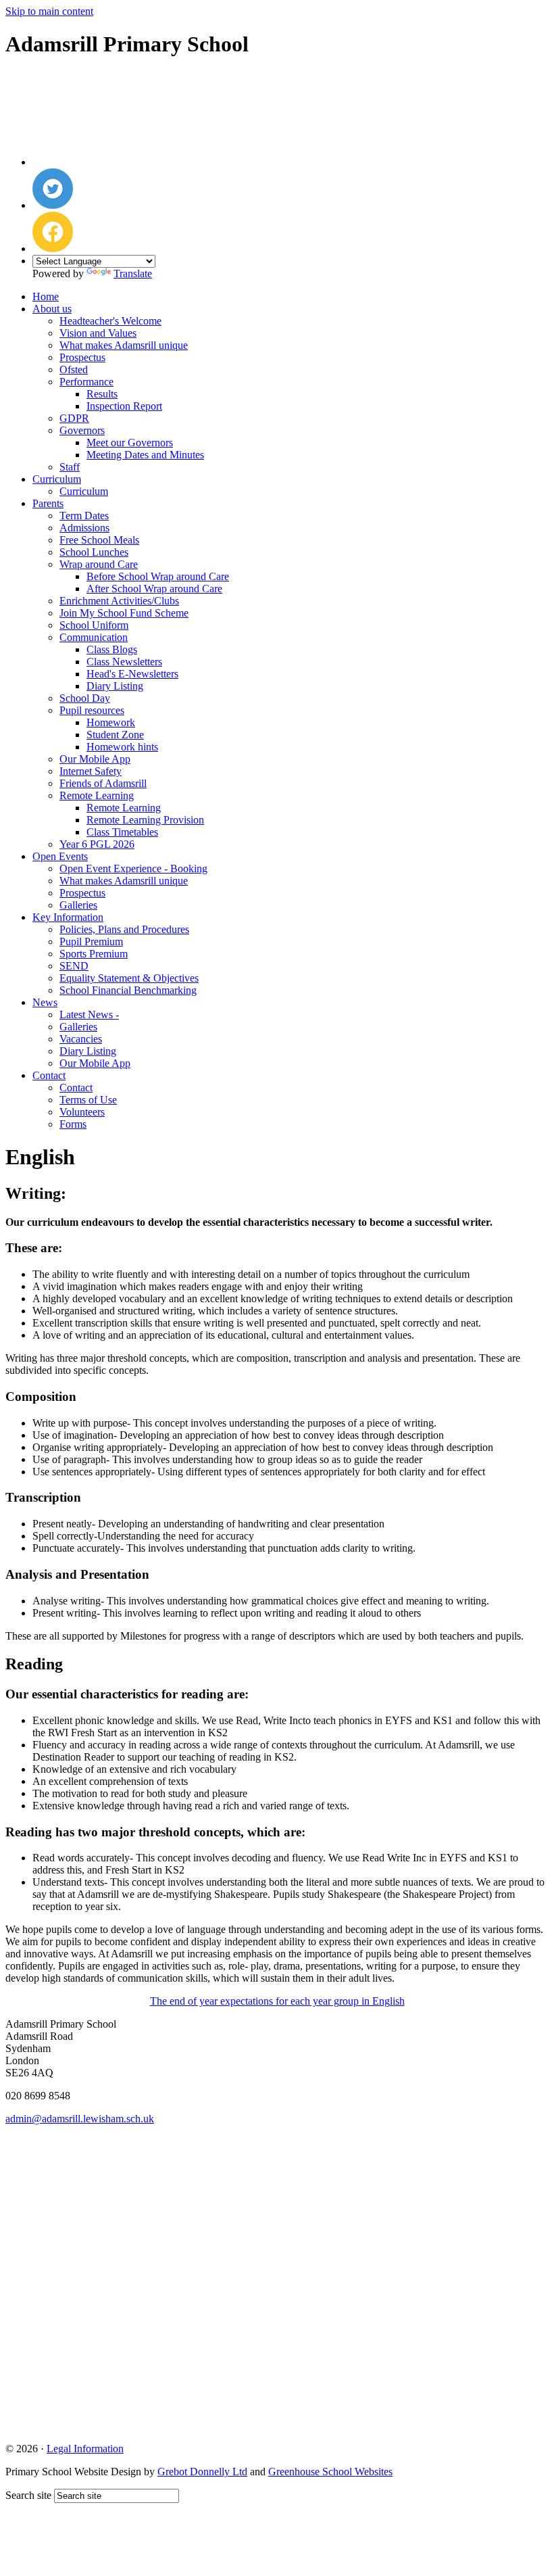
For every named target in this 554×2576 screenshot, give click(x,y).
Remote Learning (97, 795)
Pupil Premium (91, 941)
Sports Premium (94, 954)
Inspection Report (124, 406)
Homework (111, 722)
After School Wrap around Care (154, 589)
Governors (82, 430)
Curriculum (57, 479)
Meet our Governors (130, 443)
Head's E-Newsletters (132, 674)
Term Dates (84, 516)
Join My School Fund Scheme (124, 613)
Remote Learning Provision (145, 820)
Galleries (78, 905)
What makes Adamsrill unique (124, 345)
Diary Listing (115, 686)
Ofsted (74, 369)
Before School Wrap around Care (158, 576)
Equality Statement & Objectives (129, 978)
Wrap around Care (99, 564)
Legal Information (85, 2449)
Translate (133, 273)
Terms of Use (88, 1100)
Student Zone (115, 735)
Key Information (68, 917)
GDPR (74, 418)
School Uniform (94, 625)
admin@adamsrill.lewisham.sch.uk (80, 2119)
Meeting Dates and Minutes (145, 455)
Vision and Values (98, 333)
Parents (48, 503)
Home (46, 296)
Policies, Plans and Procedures (124, 929)
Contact (49, 1075)
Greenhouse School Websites (330, 2472)
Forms (73, 1124)
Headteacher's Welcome (110, 321)
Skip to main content (49, 11)
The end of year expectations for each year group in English (277, 2001)
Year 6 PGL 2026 (97, 844)
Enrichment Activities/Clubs (119, 601)
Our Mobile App (95, 759)
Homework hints (122, 747)
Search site (28, 2495)
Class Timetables (122, 832)
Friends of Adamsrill (103, 783)
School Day (85, 698)
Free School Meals (99, 540)
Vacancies (81, 1039)
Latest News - (89, 1015)
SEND (74, 966)
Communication (94, 637)
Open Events (60, 856)
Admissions (84, 528)
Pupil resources (92, 710)
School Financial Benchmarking (128, 990)
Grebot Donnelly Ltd (202, 2472)
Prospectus (82, 357)
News (45, 1002)
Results (102, 394)
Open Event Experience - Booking (133, 868)
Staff (70, 467)
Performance (86, 382)
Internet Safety (91, 771)
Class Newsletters (124, 662)
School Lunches (94, 552)
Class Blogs (112, 649)
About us (52, 309)
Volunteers (82, 1112)
